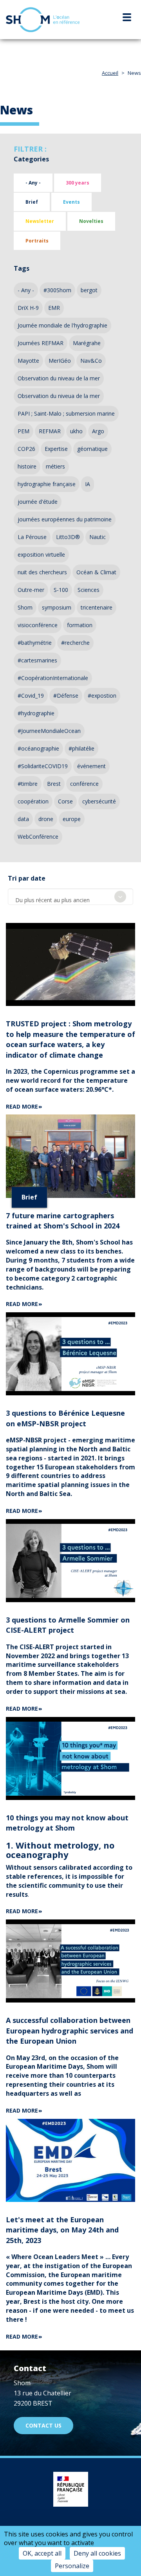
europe (72, 819)
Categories (31, 159)
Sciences (89, 590)
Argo (98, 431)
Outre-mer (31, 590)
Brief (32, 202)
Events (71, 202)
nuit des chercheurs (42, 572)
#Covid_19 (31, 696)
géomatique (92, 449)
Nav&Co (91, 361)
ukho (76, 431)
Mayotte (28, 361)
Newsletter (40, 221)
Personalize (72, 2566)
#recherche (75, 643)
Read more (22, 1106)
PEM (23, 431)
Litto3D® (68, 537)
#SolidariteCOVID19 (43, 766)
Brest (54, 784)
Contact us (43, 2425)
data (23, 819)
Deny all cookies (97, 2553)
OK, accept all (42, 2553)
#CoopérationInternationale (53, 678)
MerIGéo (60, 361)
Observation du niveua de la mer (59, 396)
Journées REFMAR (41, 343)
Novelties (91, 221)
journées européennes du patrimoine (65, 519)
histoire (27, 466)
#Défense (66, 696)
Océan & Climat (96, 572)
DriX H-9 (28, 308)
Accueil (110, 73)
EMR (54, 308)
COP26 (26, 449)
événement (91, 766)
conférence (84, 784)
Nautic (98, 537)
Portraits (37, 241)
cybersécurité (99, 801)
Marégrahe (87, 343)
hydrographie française (47, 484)
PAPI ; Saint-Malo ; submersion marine (66, 413)
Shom (25, 607)
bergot (89, 290)
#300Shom (57, 290)
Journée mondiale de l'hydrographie (62, 325)
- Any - (33, 183)
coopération (33, 801)
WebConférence (38, 837)
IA (88, 484)
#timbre (28, 784)
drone (46, 819)
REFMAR (50, 431)
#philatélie (81, 748)
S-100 (61, 590)
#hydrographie (36, 713)
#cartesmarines (37, 660)
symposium (57, 607)
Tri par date (27, 878)
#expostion (102, 696)
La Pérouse (32, 537)
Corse (65, 801)
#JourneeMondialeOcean (49, 731)
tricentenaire (97, 607)
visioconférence (38, 625)
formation (80, 625)
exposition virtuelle (41, 554)
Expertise (56, 449)
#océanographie (38, 748)
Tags (22, 268)
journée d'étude (38, 502)
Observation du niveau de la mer (59, 378)
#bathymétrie (35, 643)
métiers (55, 466)
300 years (78, 183)
